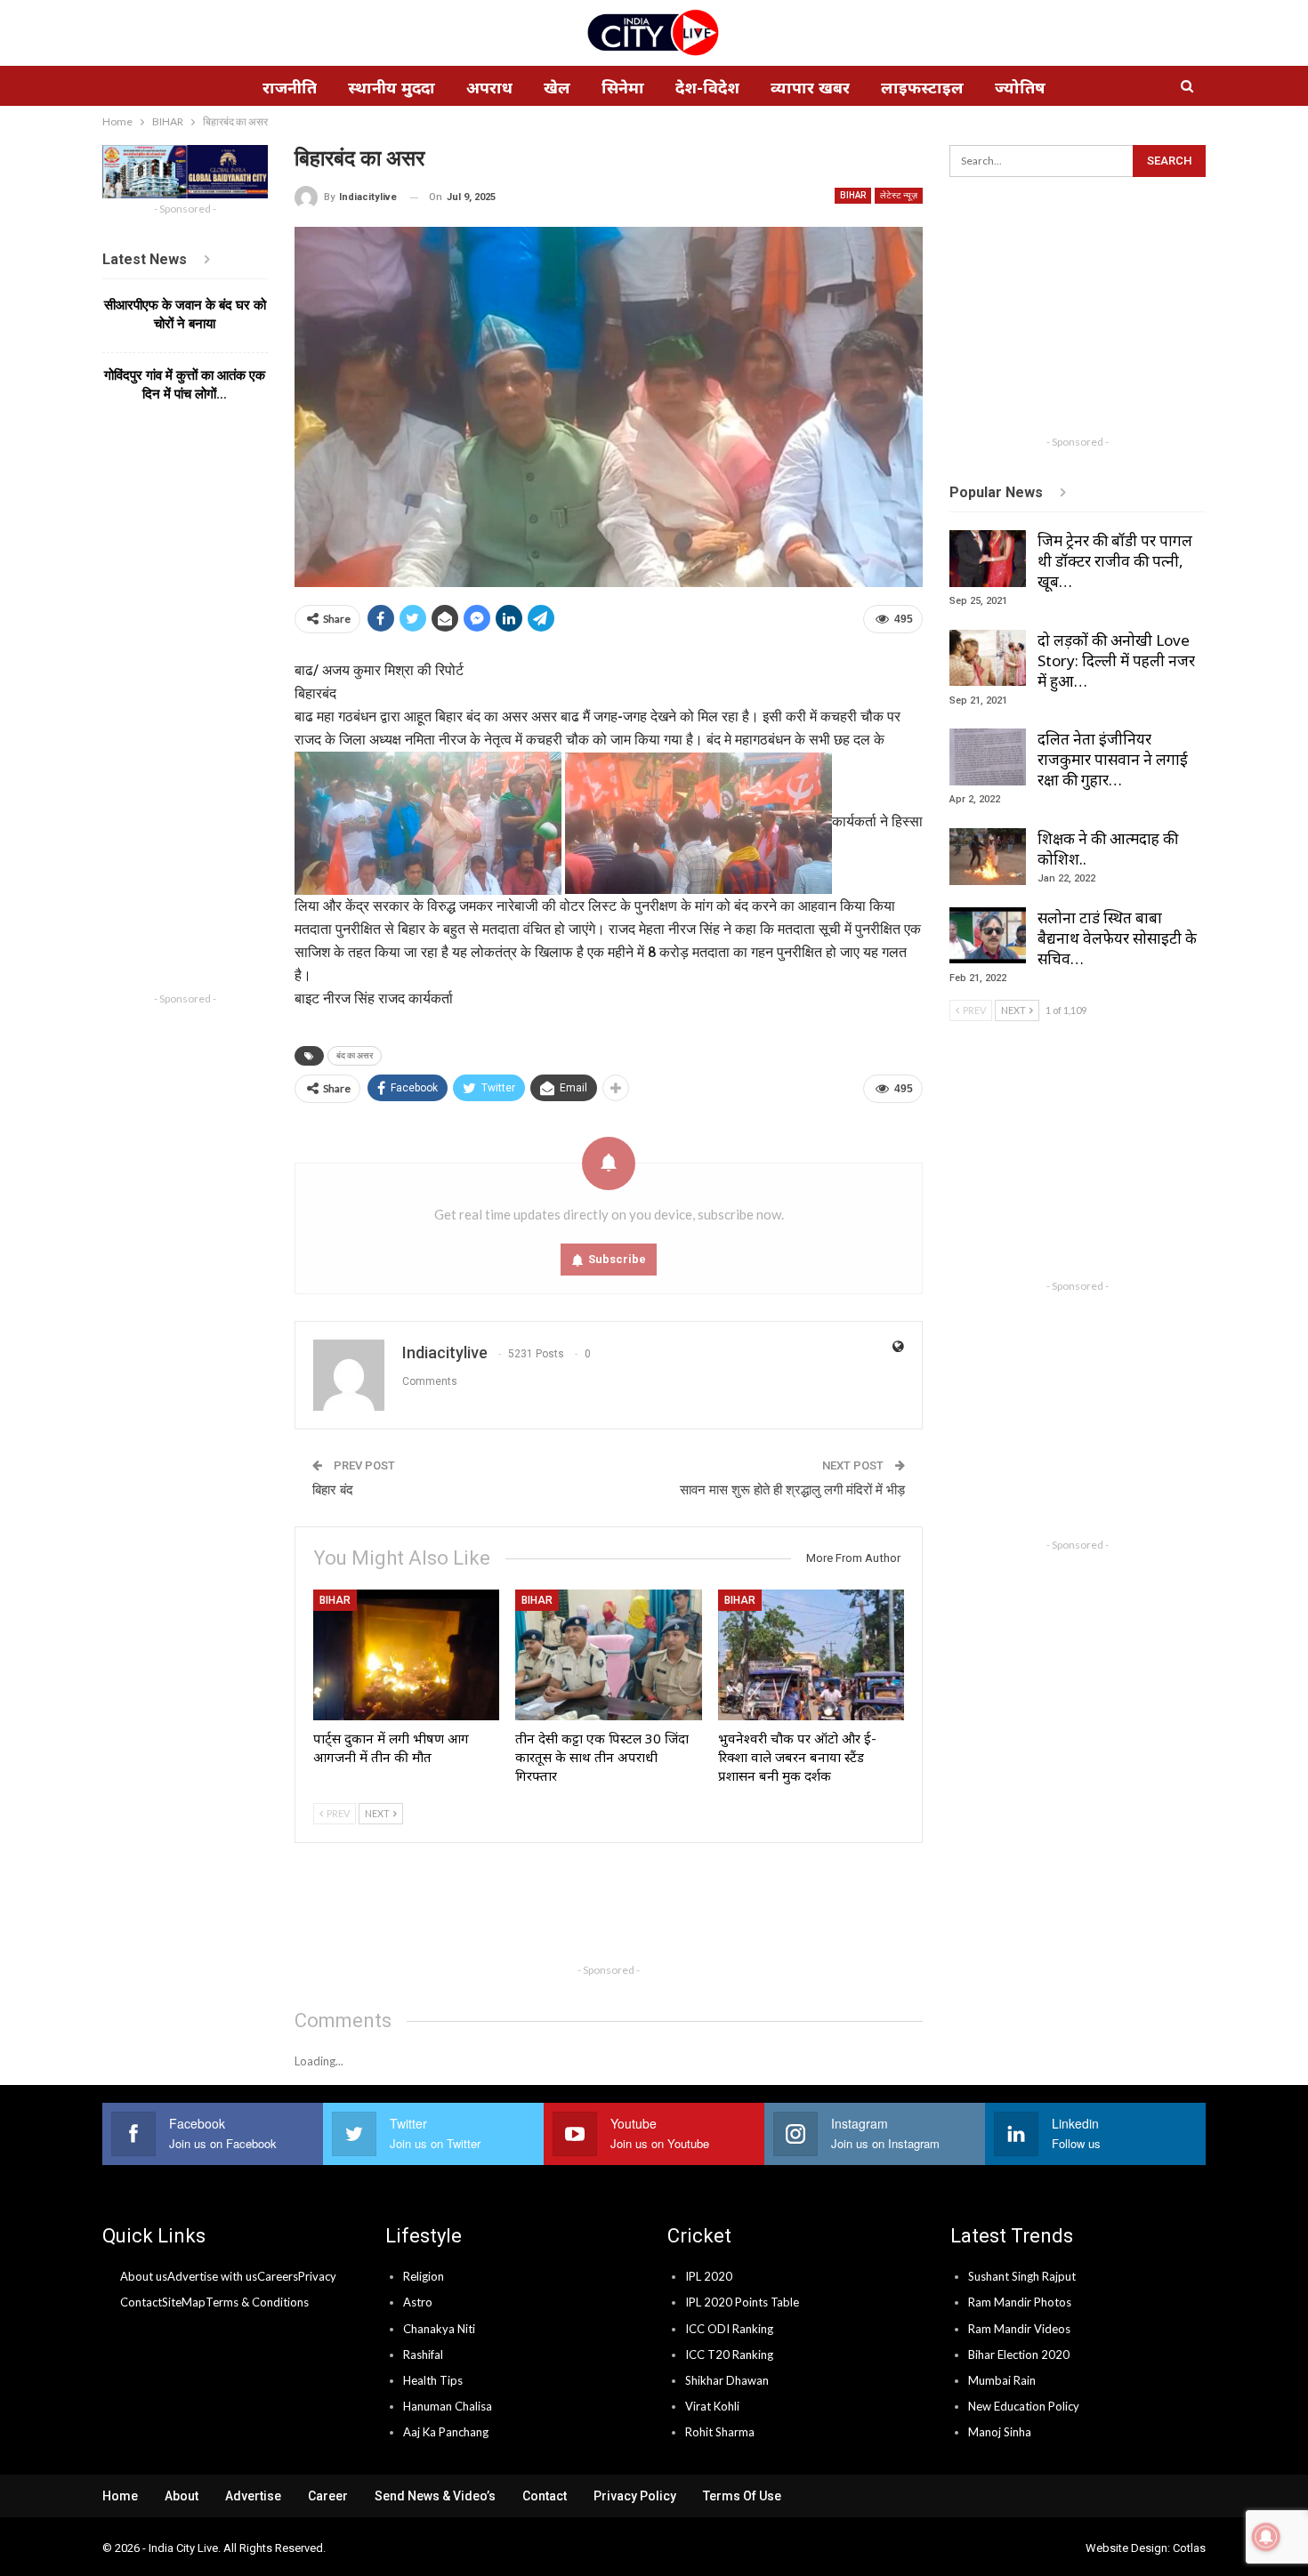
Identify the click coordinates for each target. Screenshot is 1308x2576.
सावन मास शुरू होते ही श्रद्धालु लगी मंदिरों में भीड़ (792, 1490)
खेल (557, 87)
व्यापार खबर (810, 87)
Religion (424, 2276)
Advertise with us (212, 2276)
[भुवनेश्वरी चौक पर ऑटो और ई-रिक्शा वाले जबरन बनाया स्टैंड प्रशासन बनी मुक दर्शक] (811, 1655)
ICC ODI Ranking (729, 2329)
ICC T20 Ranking (729, 2355)
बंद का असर (355, 1055)
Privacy (317, 2276)
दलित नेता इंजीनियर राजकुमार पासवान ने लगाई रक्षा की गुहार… (1113, 759)
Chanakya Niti (439, 2329)
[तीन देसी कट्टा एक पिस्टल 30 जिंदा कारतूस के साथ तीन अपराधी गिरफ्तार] (609, 1655)
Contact (141, 2302)
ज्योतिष (1020, 87)
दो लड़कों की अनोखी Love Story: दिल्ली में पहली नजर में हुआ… (1116, 660)
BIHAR (853, 195)
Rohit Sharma (720, 2432)
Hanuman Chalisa (448, 2406)
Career (328, 2496)
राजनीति (290, 87)
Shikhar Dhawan (727, 2380)
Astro (418, 2302)
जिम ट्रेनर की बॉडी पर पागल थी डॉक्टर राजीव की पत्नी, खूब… (1115, 561)
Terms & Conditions (257, 2302)
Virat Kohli (712, 2406)
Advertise (253, 2496)
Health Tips (433, 2380)
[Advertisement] (618, 1914)
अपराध (489, 87)
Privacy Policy (635, 2496)
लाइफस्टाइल (922, 87)
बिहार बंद (333, 1490)
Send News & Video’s (435, 2496)
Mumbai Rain (1002, 2380)
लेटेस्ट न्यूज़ (899, 195)
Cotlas (1189, 2548)
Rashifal (423, 2355)
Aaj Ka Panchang (446, 2432)
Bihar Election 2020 (1019, 2355)
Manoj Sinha (1000, 2432)
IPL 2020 (709, 2276)
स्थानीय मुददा (392, 87)
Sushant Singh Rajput (1022, 2276)
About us (144, 2276)
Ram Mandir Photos (1020, 2302)
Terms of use (742, 2496)
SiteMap (184, 2302)
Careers (278, 2276)
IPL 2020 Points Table (742, 2302)
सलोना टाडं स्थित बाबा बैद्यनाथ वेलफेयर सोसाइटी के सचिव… (1117, 938)
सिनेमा (623, 87)
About (182, 2496)
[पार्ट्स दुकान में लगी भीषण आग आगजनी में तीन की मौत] (407, 1655)
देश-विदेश (707, 87)
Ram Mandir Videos (1019, 2329)
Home (120, 2496)
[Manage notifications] (1266, 2537)
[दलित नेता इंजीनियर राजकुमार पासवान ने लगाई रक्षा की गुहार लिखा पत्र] (988, 757)
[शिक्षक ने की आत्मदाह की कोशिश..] (988, 857)
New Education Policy (1024, 2406)
